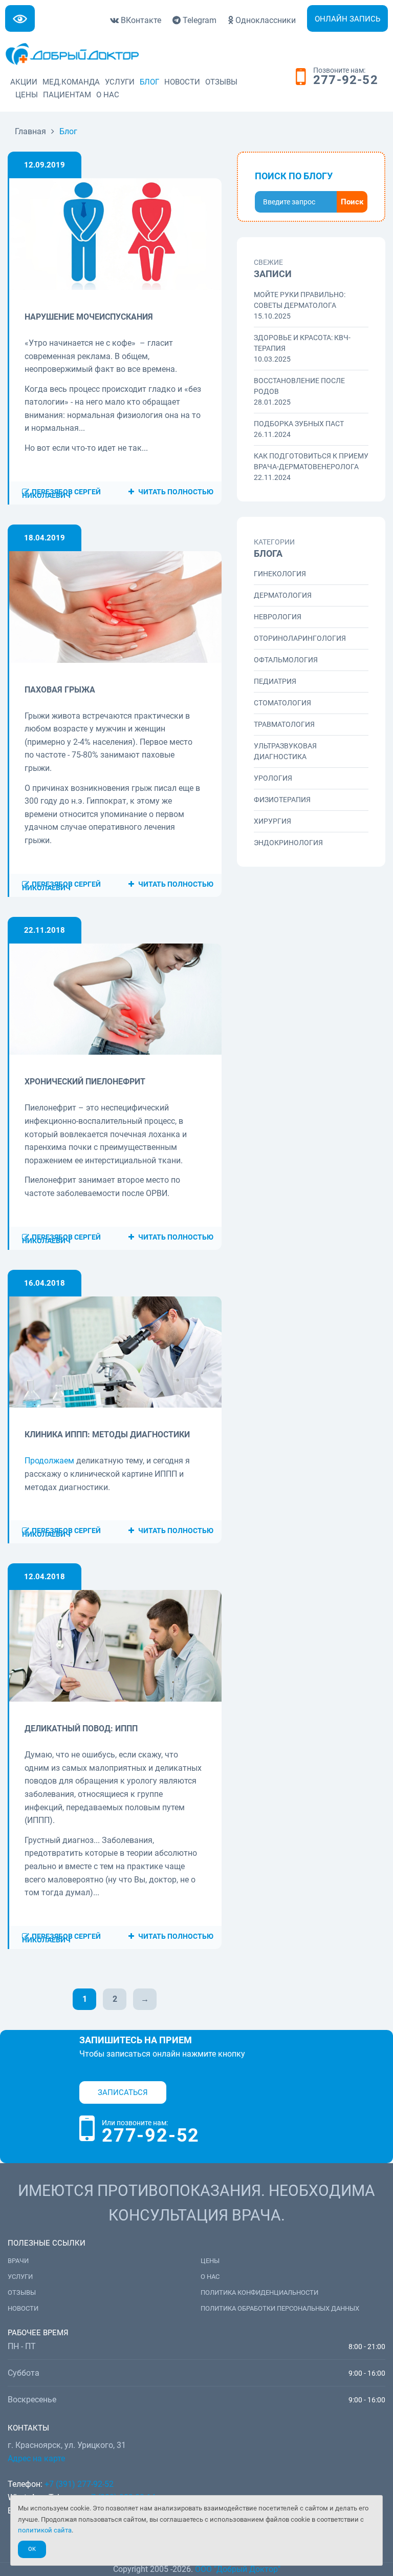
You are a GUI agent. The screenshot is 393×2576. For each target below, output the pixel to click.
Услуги (120, 82)
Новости (182, 82)
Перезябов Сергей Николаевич (61, 494)
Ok (32, 2549)
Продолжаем (49, 1461)
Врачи (18, 2261)
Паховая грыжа (60, 690)
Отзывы (221, 82)
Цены (27, 95)
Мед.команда (71, 82)
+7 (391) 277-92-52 (79, 2484)
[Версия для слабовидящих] (20, 18)
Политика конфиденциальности (259, 2292)
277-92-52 (346, 80)
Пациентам (67, 95)
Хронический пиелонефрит (85, 1082)
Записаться (123, 2092)
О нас (108, 95)
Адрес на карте (36, 2458)
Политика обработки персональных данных (280, 2308)
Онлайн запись (347, 19)
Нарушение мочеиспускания (89, 317)
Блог (149, 82)
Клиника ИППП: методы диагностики (107, 1434)
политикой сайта (45, 2530)
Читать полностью (175, 492)
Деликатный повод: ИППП (81, 1729)
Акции (24, 82)
